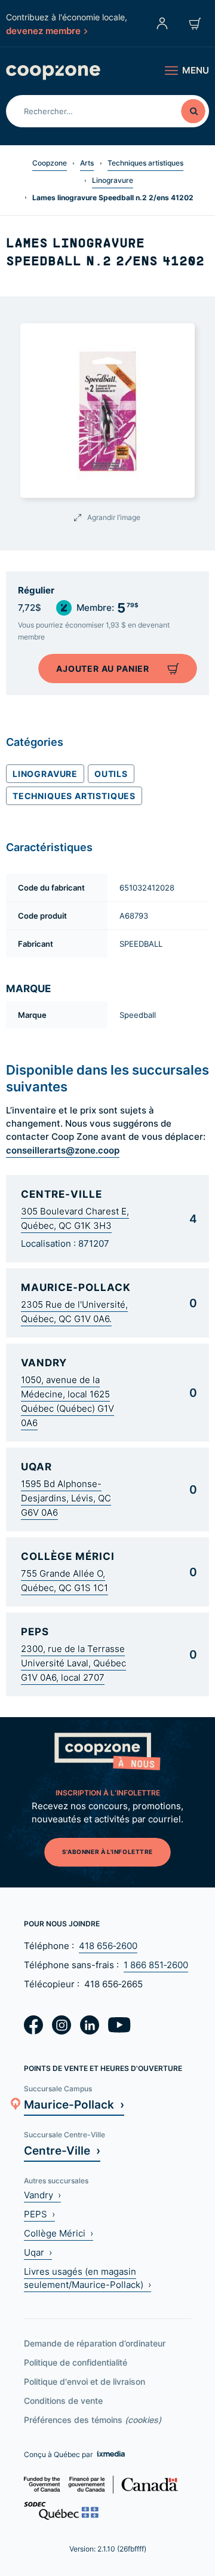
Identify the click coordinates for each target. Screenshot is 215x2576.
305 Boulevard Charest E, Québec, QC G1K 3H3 (75, 1218)
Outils (111, 773)
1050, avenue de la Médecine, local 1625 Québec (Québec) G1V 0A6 (67, 1401)
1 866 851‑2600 (156, 1965)
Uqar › (38, 2252)
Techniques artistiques (145, 163)
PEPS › (39, 2214)
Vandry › (42, 2195)
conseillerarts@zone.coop (63, 1150)
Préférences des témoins (93, 2420)
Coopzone (50, 163)
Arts (87, 163)
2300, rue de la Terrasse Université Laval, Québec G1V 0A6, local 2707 (73, 1663)
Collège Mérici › (59, 2233)
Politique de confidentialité (76, 2362)
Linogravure (113, 180)
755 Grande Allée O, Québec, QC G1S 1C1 (64, 1581)
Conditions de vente (63, 2401)
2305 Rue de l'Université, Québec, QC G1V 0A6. (74, 1312)
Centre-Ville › (62, 2150)
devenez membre (43, 30)
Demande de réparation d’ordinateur (95, 2343)
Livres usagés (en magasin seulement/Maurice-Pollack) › (87, 2278)
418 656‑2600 (108, 1946)
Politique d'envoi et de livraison (85, 2381)
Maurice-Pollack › (74, 2104)
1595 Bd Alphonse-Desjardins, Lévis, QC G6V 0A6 (66, 1498)
